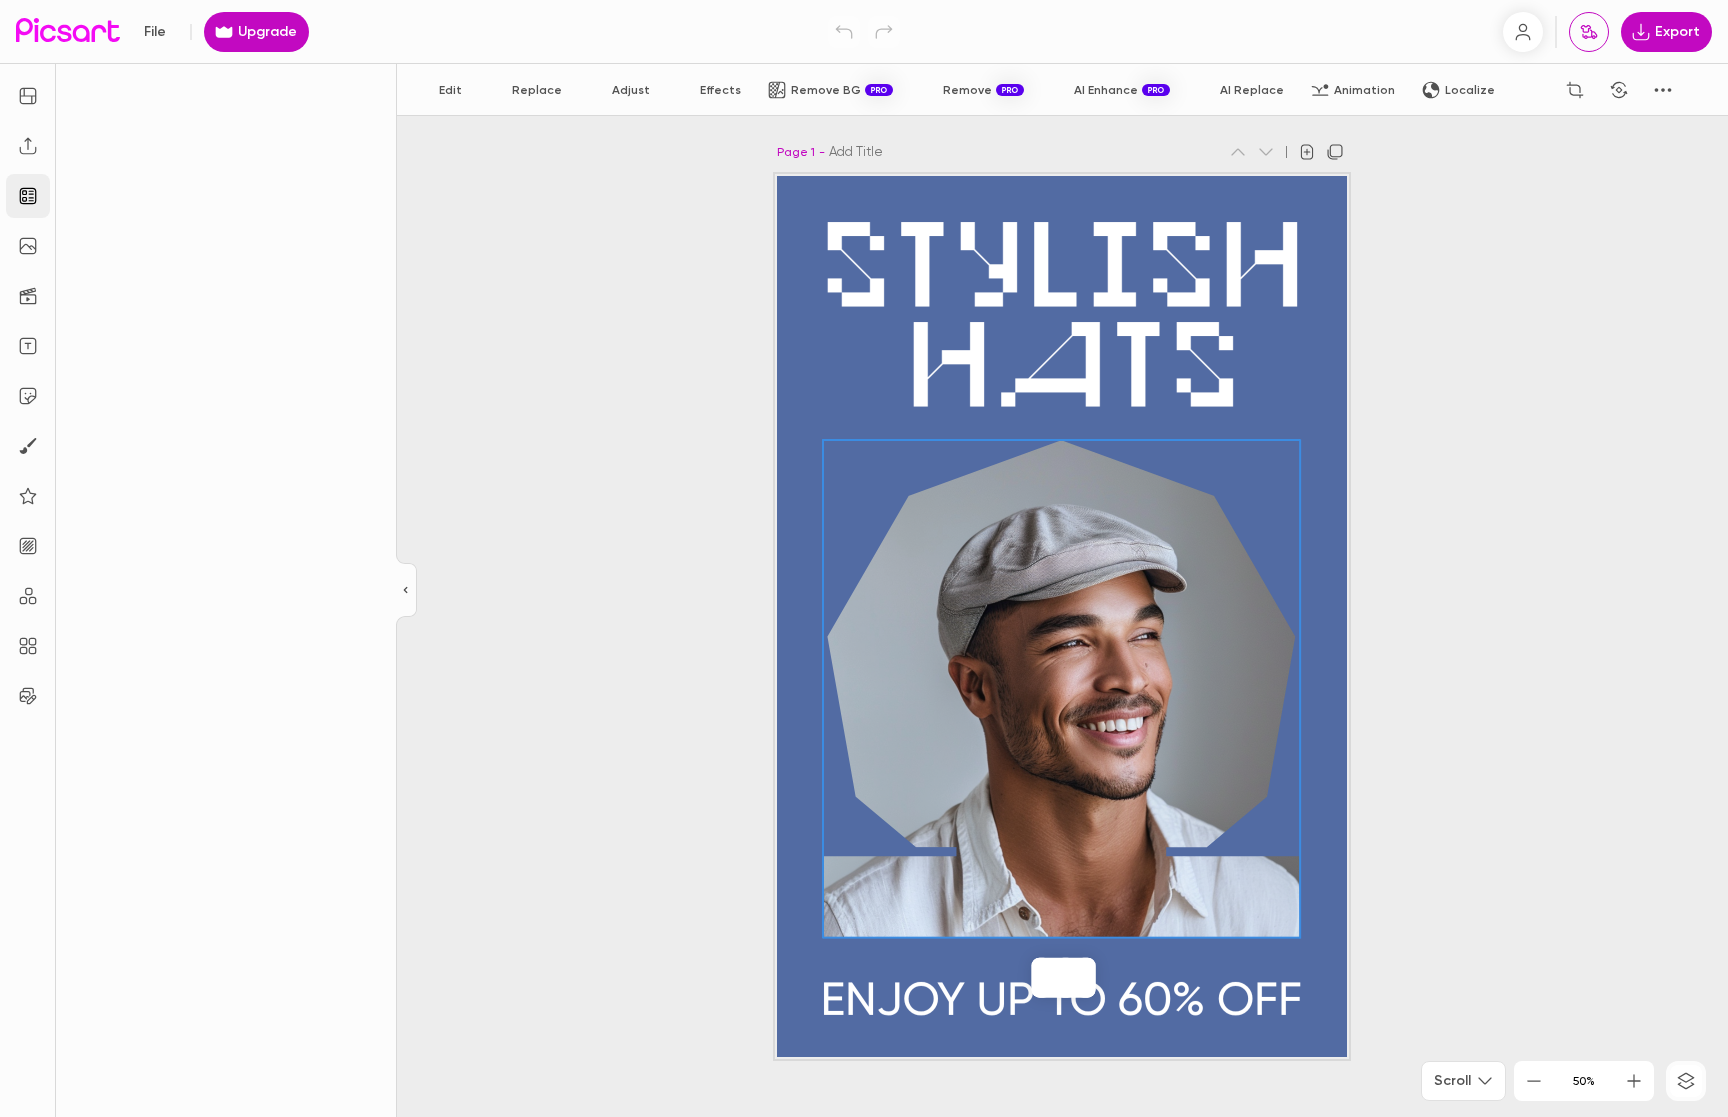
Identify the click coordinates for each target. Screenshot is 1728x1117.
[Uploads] (28, 146)
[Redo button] (884, 32)
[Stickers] (28, 396)
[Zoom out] (1534, 1081)
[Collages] (28, 646)
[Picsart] (68, 31)
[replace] (1042, 978)
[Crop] (1575, 90)
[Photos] (28, 246)
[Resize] (28, 96)
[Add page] (1307, 152)
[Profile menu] (1523, 32)
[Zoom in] (1634, 1081)
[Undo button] (844, 32)
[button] (864, 558)
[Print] (1589, 32)
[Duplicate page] (1335, 152)
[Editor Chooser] (406, 591)
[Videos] (28, 296)
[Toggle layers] (1686, 1081)
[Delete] (1066, 978)
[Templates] (28, 196)
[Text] (28, 346)
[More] (1086, 978)
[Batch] (28, 696)
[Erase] (1531, 90)
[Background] (28, 546)
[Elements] (28, 496)
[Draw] (28, 446)
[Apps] (28, 596)
